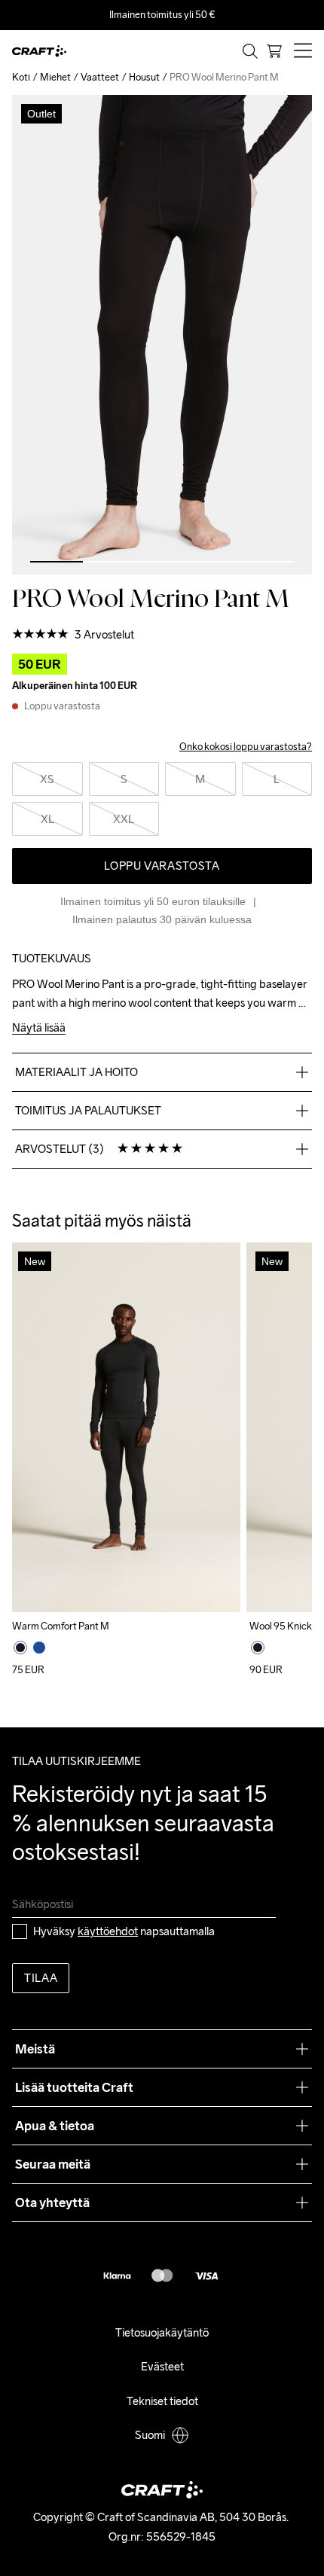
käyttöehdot (108, 1931)
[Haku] (250, 51)
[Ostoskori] (274, 51)
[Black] (20, 1648)
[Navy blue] (39, 1648)
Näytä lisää (39, 1028)
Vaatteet (100, 77)
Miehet (55, 77)
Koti (21, 77)
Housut (144, 77)
